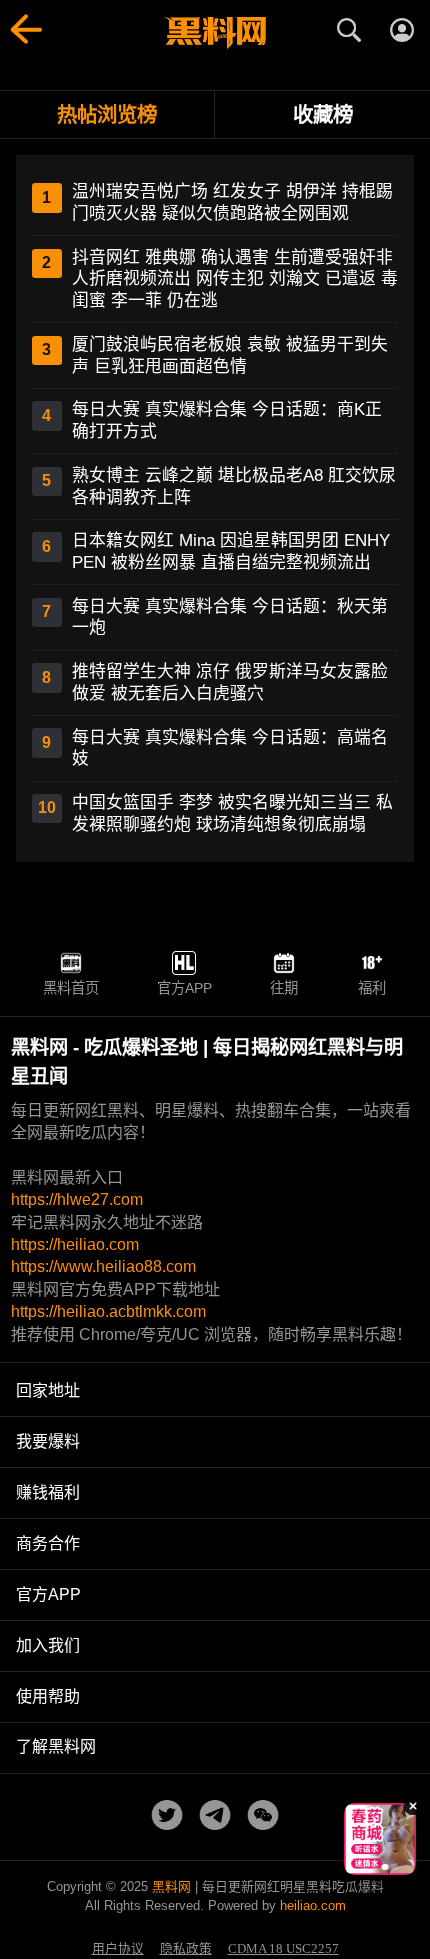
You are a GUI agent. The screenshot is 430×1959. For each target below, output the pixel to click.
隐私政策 (186, 1949)
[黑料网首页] (215, 33)
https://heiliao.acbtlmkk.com (108, 1311)
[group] (380, 1839)
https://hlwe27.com (77, 1199)
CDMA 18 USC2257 (283, 1949)
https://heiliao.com (75, 1244)
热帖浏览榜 (107, 114)
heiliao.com (313, 1905)
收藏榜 (323, 114)
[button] (365, 1867)
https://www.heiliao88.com (103, 1266)
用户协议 (118, 1949)
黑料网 (171, 1886)
